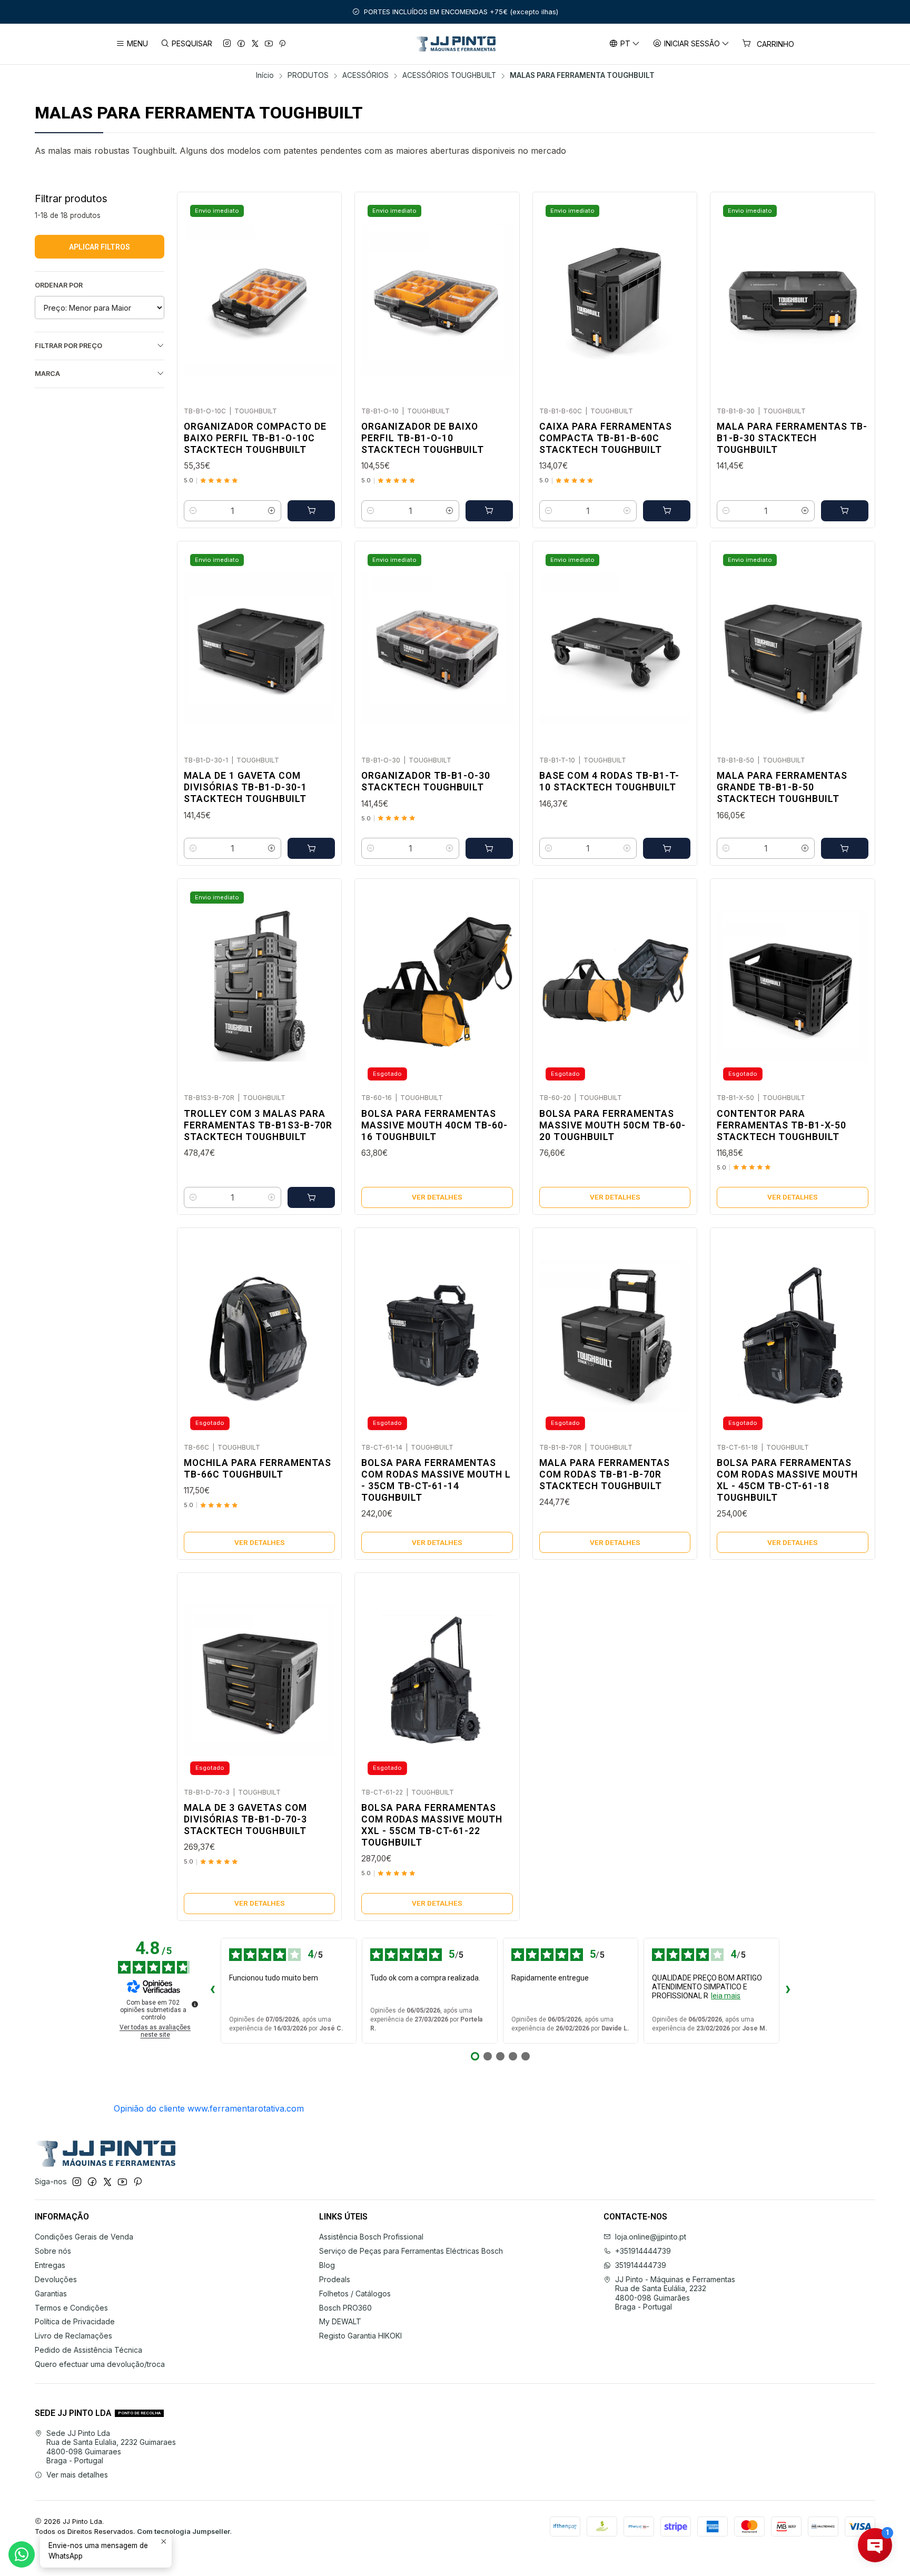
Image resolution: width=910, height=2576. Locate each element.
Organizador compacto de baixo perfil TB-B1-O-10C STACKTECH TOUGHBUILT (255, 438)
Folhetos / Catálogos (355, 2293)
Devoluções (56, 2279)
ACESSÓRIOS (365, 76)
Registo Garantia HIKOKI (360, 2336)
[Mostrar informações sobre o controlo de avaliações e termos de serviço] (195, 2004)
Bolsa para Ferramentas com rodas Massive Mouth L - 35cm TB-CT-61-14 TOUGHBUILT (436, 1480)
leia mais (726, 1996)
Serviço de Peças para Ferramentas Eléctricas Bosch (411, 2251)
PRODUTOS (308, 76)
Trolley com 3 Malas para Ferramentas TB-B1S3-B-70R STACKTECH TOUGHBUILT (258, 1125)
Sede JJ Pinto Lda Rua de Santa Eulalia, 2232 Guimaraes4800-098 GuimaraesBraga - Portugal (111, 2447)
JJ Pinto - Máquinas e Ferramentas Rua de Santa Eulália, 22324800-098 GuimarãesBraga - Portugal (675, 2293)
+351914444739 (643, 2251)
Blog (327, 2265)
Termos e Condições (71, 2308)
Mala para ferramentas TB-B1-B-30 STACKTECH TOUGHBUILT (792, 438)
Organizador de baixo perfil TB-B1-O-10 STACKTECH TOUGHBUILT (423, 438)
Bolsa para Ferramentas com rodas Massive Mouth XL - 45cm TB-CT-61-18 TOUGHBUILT (787, 1480)
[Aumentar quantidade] (272, 511)
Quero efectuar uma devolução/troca (100, 2364)
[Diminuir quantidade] (193, 511)
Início (265, 76)
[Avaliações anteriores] (212, 1990)
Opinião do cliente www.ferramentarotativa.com (209, 2108)
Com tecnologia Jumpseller (184, 2532)
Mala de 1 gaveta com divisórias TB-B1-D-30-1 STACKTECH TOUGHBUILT (245, 787)
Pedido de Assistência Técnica (88, 2350)
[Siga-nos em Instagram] (227, 44)
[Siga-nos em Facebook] (241, 44)
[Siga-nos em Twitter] (255, 44)
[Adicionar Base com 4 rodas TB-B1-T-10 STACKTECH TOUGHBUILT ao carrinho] (667, 848)
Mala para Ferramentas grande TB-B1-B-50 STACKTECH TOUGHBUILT (782, 787)
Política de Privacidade (75, 2321)
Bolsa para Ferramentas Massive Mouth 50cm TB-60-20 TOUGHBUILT (612, 1125)
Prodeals (335, 2279)
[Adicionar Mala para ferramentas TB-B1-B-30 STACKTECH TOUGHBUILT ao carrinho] (845, 511)
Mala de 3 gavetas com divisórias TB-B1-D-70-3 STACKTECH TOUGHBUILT (245, 1819)
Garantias (51, 2293)
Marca (47, 374)
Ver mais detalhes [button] (77, 2475)
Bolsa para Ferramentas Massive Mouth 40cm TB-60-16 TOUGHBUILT (434, 1125)
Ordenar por (59, 285)
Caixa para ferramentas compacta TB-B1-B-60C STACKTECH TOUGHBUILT (606, 438)
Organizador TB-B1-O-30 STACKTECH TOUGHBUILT (426, 781)
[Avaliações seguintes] (788, 1990)
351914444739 (641, 2265)
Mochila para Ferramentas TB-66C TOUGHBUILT (258, 1469)
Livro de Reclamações (73, 2336)
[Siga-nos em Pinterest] (282, 44)
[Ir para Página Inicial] (455, 44)
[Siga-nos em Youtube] (269, 44)
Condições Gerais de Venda (84, 2237)
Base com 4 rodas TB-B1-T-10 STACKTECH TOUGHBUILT (609, 781)
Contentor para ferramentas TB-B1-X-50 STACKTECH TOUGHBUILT (782, 1125)
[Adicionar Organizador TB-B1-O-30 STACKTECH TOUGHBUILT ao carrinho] (489, 848)
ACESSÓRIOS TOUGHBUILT (449, 76)
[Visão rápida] (322, 296)
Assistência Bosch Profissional (371, 2237)
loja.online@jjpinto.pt (651, 2237)
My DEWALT (340, 2321)
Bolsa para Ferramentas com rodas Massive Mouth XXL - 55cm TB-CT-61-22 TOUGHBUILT (432, 1825)
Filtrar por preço (68, 346)
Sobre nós (53, 2251)
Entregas (50, 2265)
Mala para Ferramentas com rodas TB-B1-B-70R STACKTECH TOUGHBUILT (605, 1474)
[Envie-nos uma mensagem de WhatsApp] (22, 2554)
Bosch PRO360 (345, 2308)
